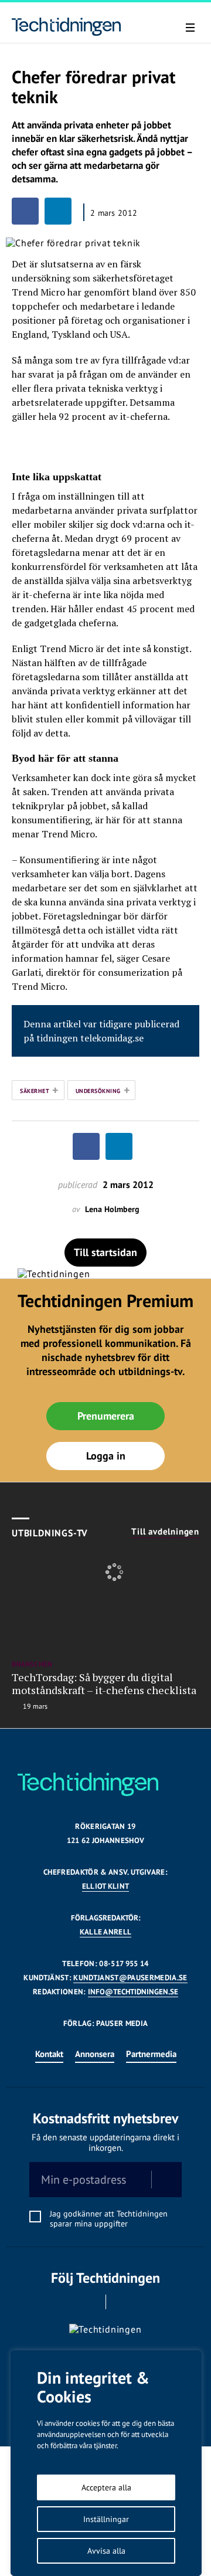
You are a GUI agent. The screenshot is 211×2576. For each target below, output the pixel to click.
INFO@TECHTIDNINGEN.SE (133, 1992)
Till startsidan (105, 1252)
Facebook (89, 2302)
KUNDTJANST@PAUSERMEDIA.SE (130, 1978)
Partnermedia (151, 2054)
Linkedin (122, 2302)
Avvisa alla (106, 2551)
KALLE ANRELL (106, 1932)
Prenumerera (106, 1416)
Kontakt (49, 2054)
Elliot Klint (106, 1886)
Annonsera (95, 2054)
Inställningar (106, 2519)
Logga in (106, 1456)
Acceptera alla (106, 2487)
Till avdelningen (165, 1532)
